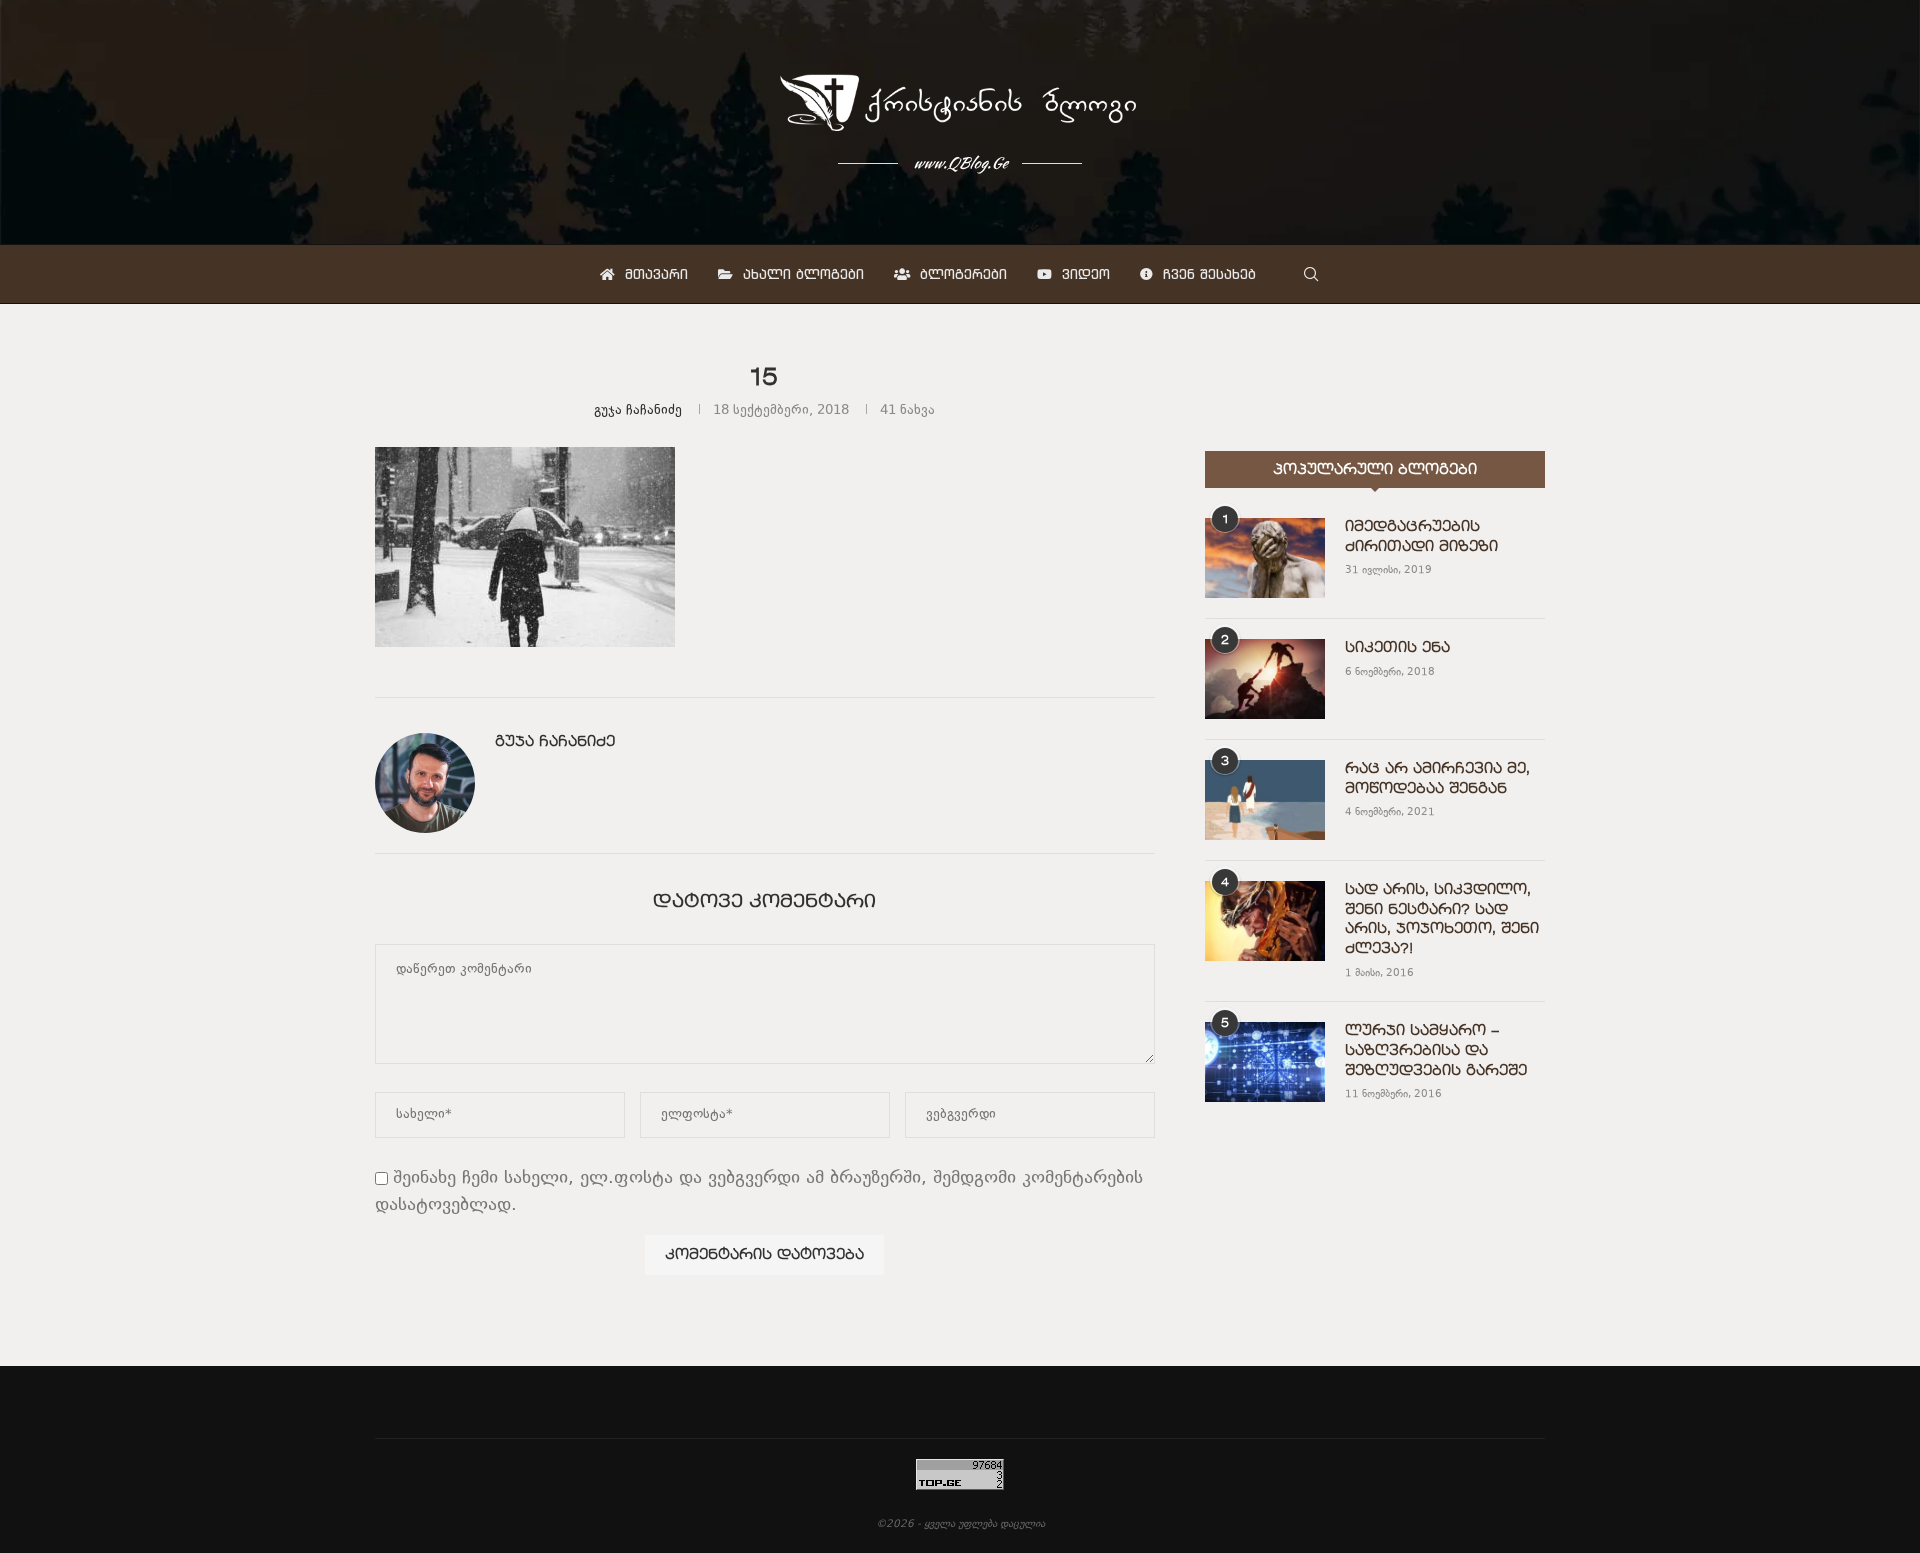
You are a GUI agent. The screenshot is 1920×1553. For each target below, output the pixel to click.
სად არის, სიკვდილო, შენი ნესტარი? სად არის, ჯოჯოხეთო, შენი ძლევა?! (1442, 919)
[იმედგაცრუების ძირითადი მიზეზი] (1265, 558)
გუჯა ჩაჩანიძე (638, 411)
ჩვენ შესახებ (1207, 274)
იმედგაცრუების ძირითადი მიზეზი (1421, 537)
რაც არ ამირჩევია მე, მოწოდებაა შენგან (1437, 779)
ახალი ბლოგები (801, 274)
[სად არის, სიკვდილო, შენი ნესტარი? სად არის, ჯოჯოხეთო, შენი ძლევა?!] (1265, 921)
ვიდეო (1083, 274)
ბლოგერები (961, 274)
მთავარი (654, 274)
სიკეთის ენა (1397, 648)
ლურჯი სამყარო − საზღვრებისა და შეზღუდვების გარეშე (1436, 1050)
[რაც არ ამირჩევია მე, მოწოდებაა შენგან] (1265, 800)
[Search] (1311, 274)
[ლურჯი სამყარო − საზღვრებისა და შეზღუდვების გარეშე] (1265, 1062)
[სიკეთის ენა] (1265, 679)
